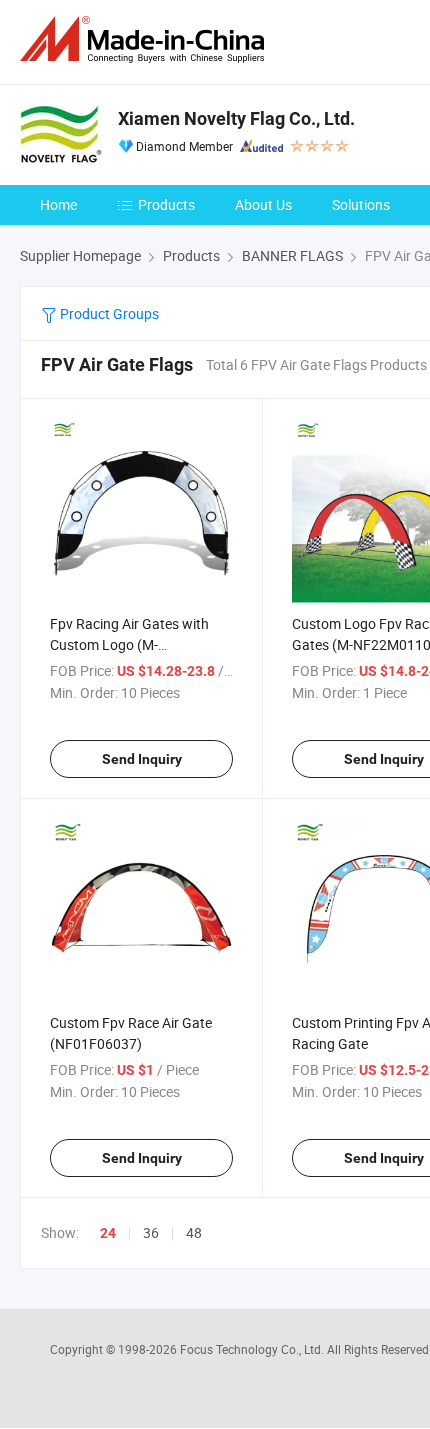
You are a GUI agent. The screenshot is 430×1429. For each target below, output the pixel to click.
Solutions (361, 204)
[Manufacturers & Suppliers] (146, 39)
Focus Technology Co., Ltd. (253, 1349)
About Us (263, 204)
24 (108, 1233)
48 (194, 1232)
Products (166, 204)
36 (151, 1232)
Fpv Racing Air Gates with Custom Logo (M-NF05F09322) (129, 644)
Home (58, 204)
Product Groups (108, 313)
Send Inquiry (142, 759)
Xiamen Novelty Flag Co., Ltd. (236, 118)
